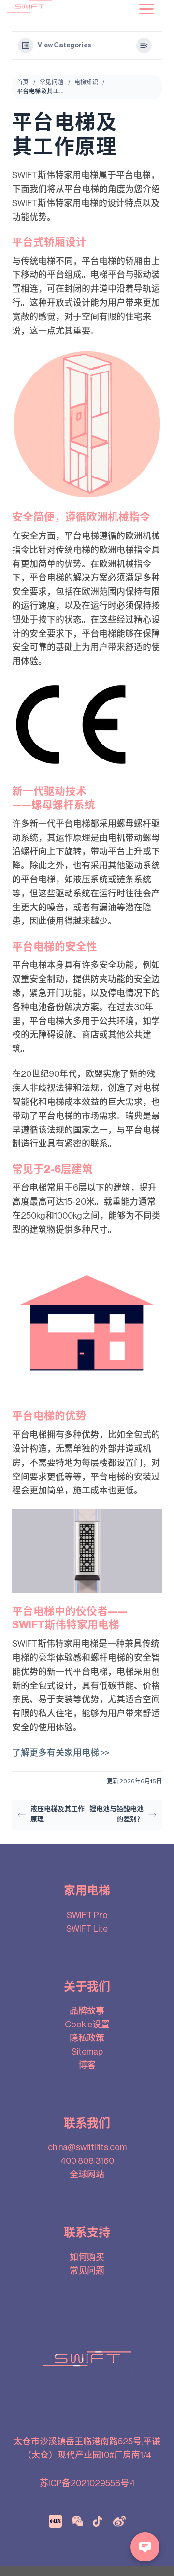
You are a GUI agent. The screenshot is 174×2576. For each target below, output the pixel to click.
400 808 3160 (87, 2161)
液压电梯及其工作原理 (58, 1814)
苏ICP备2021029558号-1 (87, 2483)
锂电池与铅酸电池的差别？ (116, 1814)
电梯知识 (87, 82)
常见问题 (52, 82)
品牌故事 (87, 2011)
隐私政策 (87, 2038)
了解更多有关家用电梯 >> (61, 1753)
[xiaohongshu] (55, 2521)
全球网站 (87, 2174)
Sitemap (87, 2052)
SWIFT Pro (87, 1915)
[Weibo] (119, 2521)
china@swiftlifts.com (87, 2147)
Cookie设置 (87, 2025)
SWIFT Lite (87, 1929)
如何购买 (87, 2257)
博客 (87, 2065)
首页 (23, 82)
